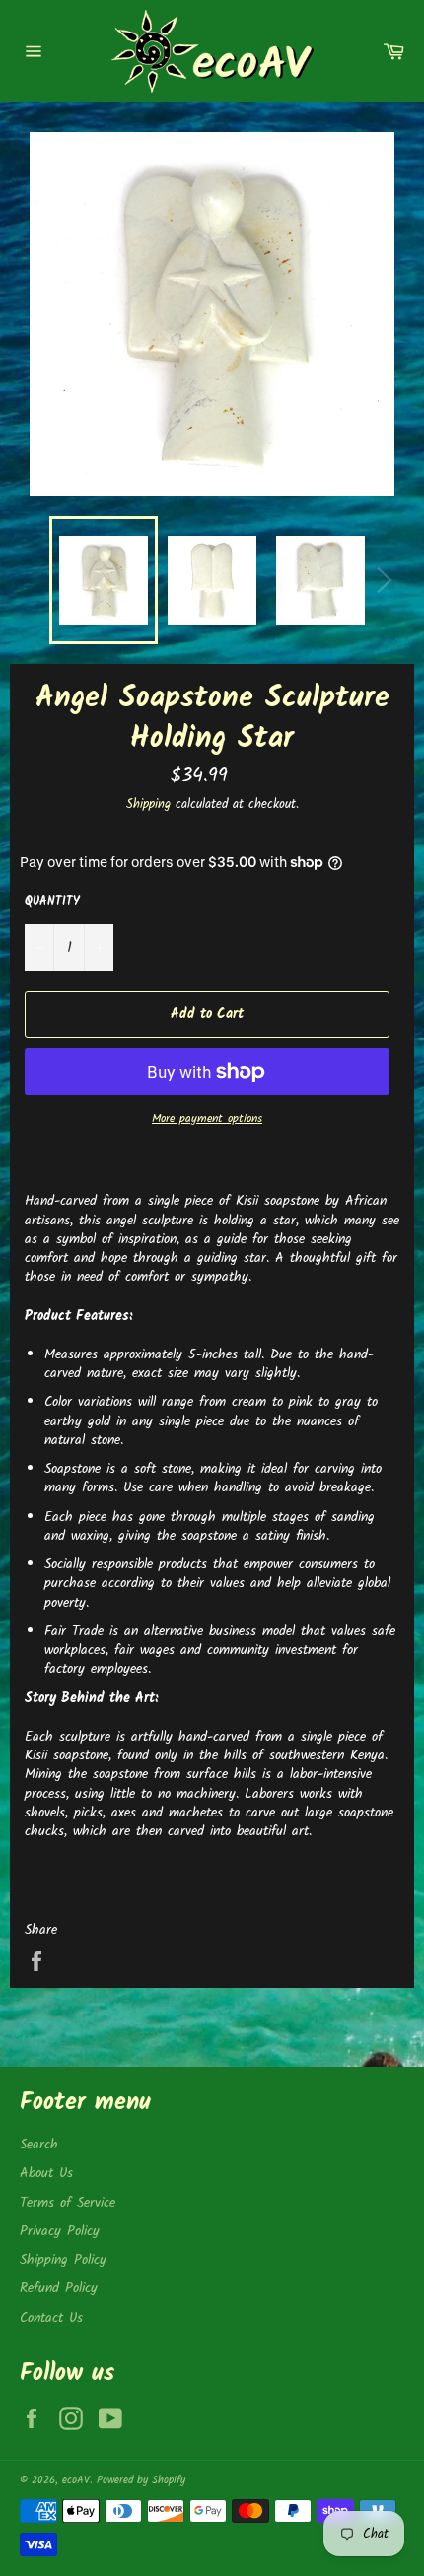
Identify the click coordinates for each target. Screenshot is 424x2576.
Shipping (148, 804)
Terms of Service (68, 2203)
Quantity (52, 903)
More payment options (207, 1120)
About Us (46, 2173)
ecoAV (76, 2480)
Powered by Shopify (141, 2480)
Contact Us (51, 2318)
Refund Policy (59, 2288)
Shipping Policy (63, 2260)
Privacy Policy (60, 2231)
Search (39, 2145)
